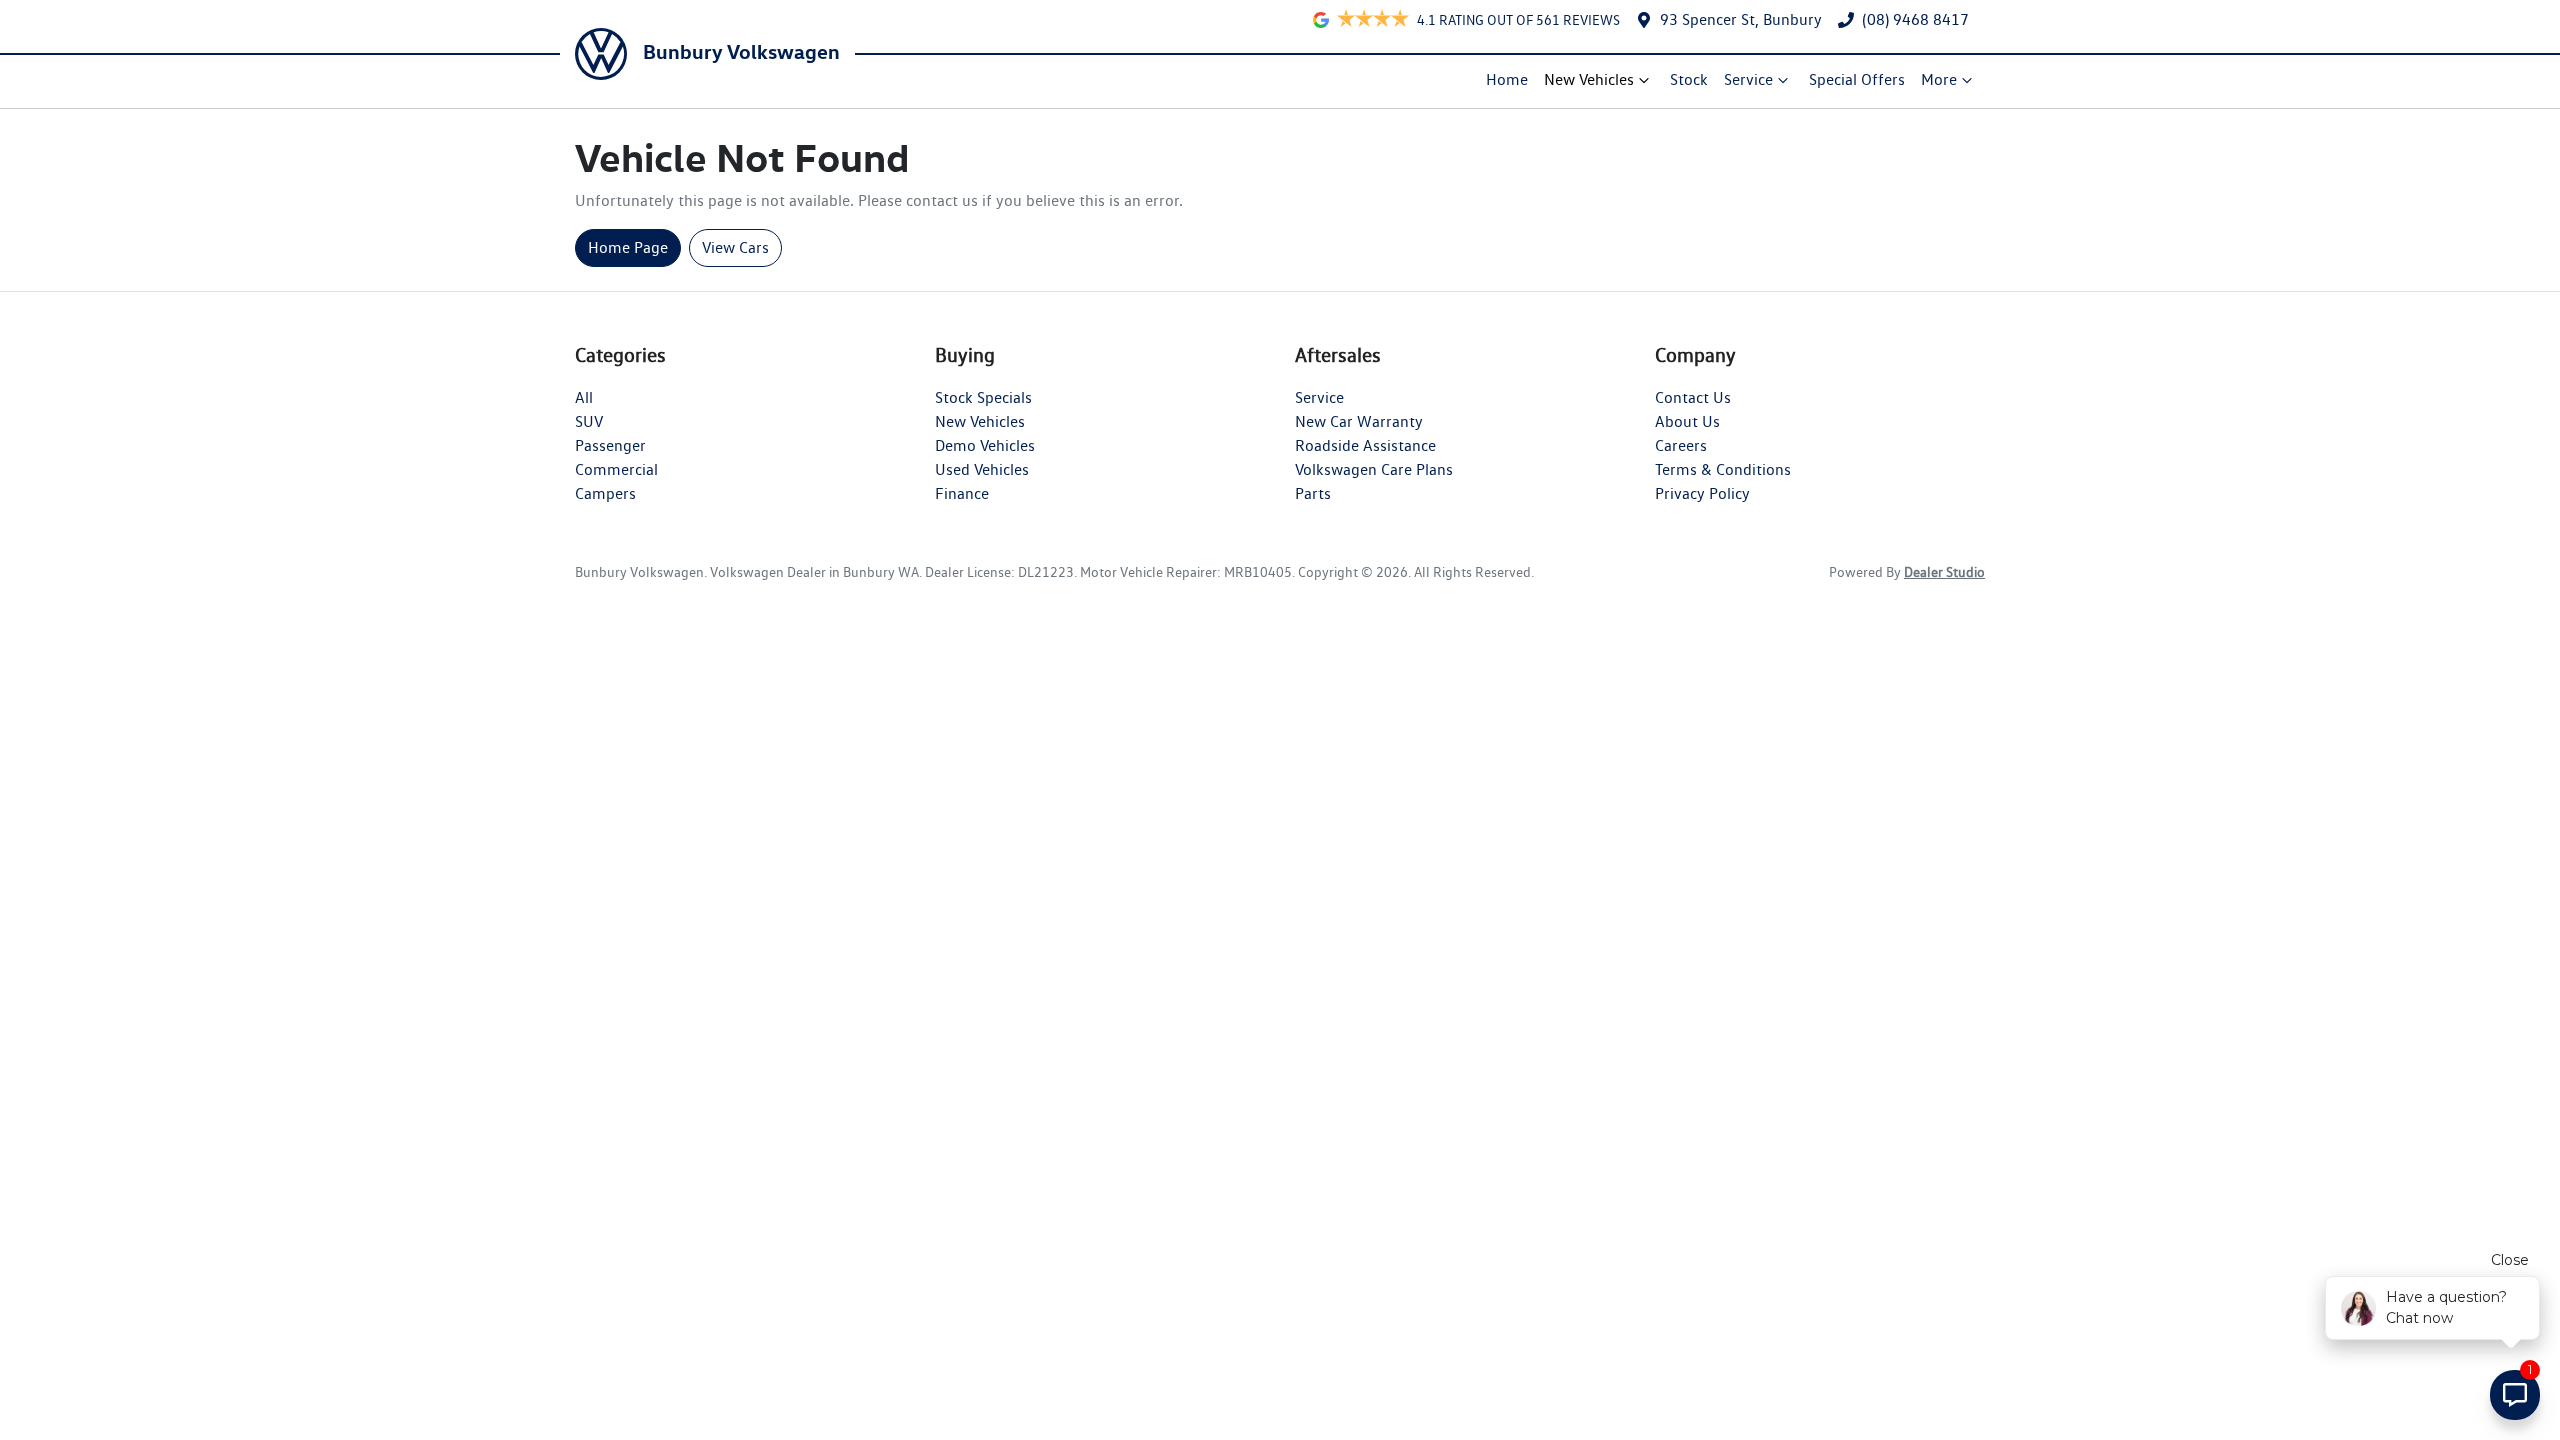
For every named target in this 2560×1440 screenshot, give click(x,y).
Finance (962, 493)
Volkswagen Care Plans (1374, 469)
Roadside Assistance (1365, 445)
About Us (1687, 421)
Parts (1313, 493)
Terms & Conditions (1723, 469)
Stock (1689, 79)
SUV (589, 421)
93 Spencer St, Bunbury (1741, 19)
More (1939, 79)
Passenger (610, 445)
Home (1507, 79)
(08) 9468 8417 (1915, 19)
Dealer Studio (1944, 572)
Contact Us (1693, 397)
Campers (605, 493)
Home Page (628, 247)
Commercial (616, 469)
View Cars (735, 247)
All (584, 397)
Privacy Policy (1702, 493)
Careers (1681, 445)
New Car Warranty (1359, 421)
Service (1748, 79)
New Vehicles (1589, 79)
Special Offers (1857, 79)
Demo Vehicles (985, 445)
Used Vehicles (982, 469)
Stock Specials (983, 397)
